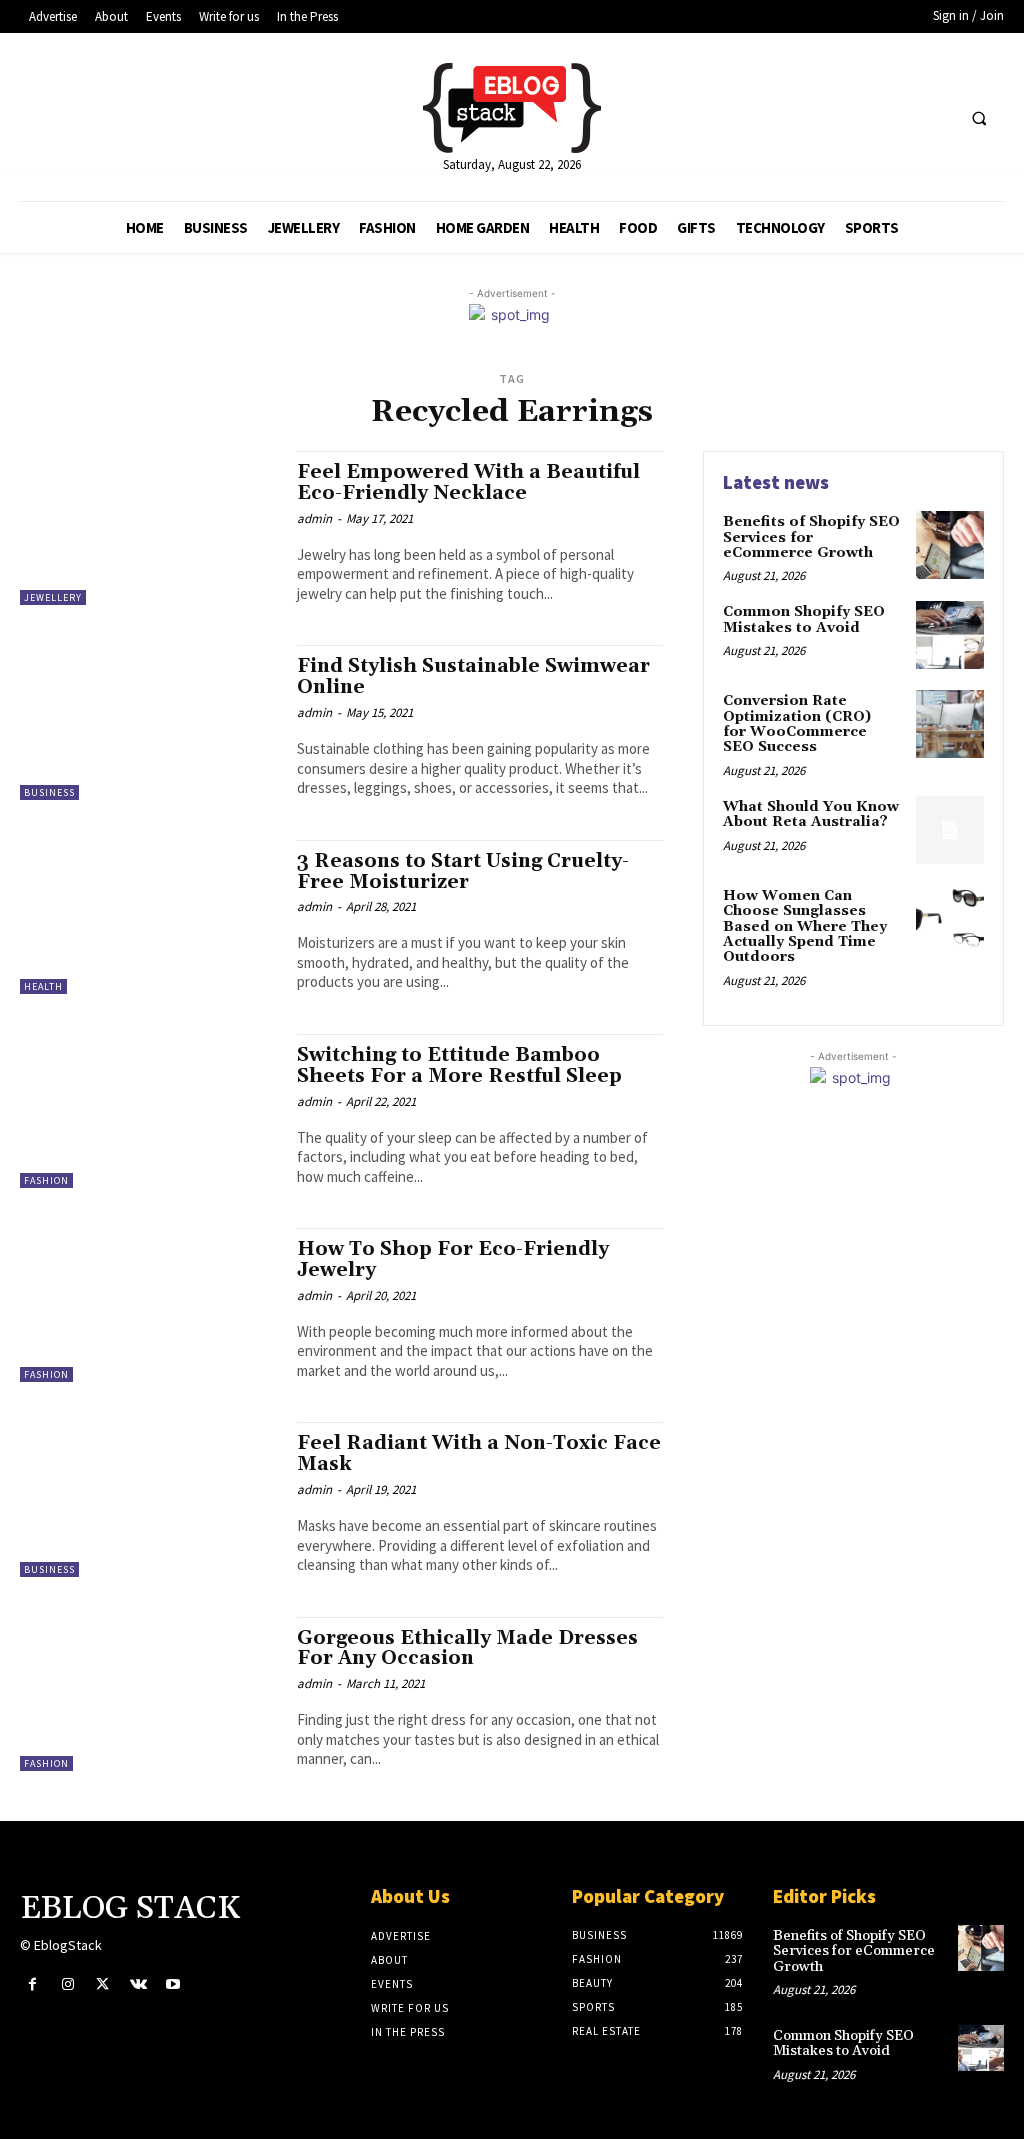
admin (314, 518)
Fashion (46, 1180)
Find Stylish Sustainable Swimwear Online (473, 676)
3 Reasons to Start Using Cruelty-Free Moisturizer (463, 871)
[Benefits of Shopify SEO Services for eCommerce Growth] (950, 545)
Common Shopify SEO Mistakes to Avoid (804, 619)
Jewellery (53, 597)
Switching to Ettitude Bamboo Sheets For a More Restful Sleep (459, 1065)
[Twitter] (102, 1984)
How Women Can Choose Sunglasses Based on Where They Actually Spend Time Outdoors (805, 927)
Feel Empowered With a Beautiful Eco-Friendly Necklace (468, 482)
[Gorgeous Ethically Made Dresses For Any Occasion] (148, 1694)
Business (49, 792)
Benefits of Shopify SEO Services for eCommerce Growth (811, 537)
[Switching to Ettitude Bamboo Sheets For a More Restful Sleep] (148, 1111)
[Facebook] (32, 1984)
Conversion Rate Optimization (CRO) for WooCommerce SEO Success (797, 724)
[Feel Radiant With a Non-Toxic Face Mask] (148, 1499)
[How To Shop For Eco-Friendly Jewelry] (148, 1305)
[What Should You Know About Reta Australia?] (950, 830)
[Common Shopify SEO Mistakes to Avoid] (950, 635)
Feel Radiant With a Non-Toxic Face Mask (479, 1453)
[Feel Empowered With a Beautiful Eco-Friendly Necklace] (148, 528)
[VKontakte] (138, 1984)
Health (43, 986)
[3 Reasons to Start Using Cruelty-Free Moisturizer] (148, 917)
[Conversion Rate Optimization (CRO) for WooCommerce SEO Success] (950, 724)
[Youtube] (173, 1984)
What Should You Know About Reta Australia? (811, 814)
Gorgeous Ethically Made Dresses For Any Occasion (467, 1648)
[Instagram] (67, 1984)
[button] (979, 118)
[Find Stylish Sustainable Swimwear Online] (148, 722)
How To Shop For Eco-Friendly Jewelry (453, 1259)
